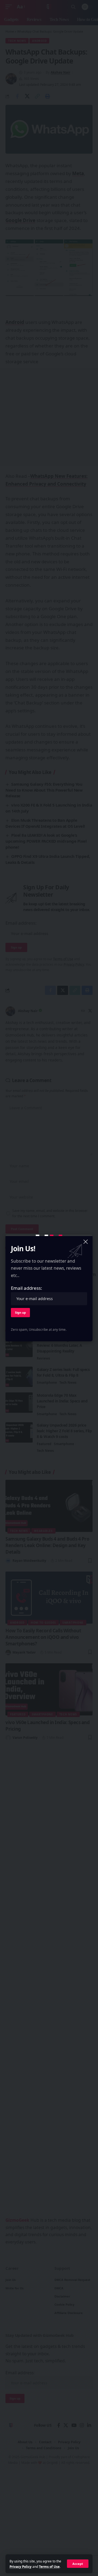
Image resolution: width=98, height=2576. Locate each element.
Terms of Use (49, 2566)
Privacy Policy (21, 2566)
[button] (78, 2564)
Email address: (27, 1288)
